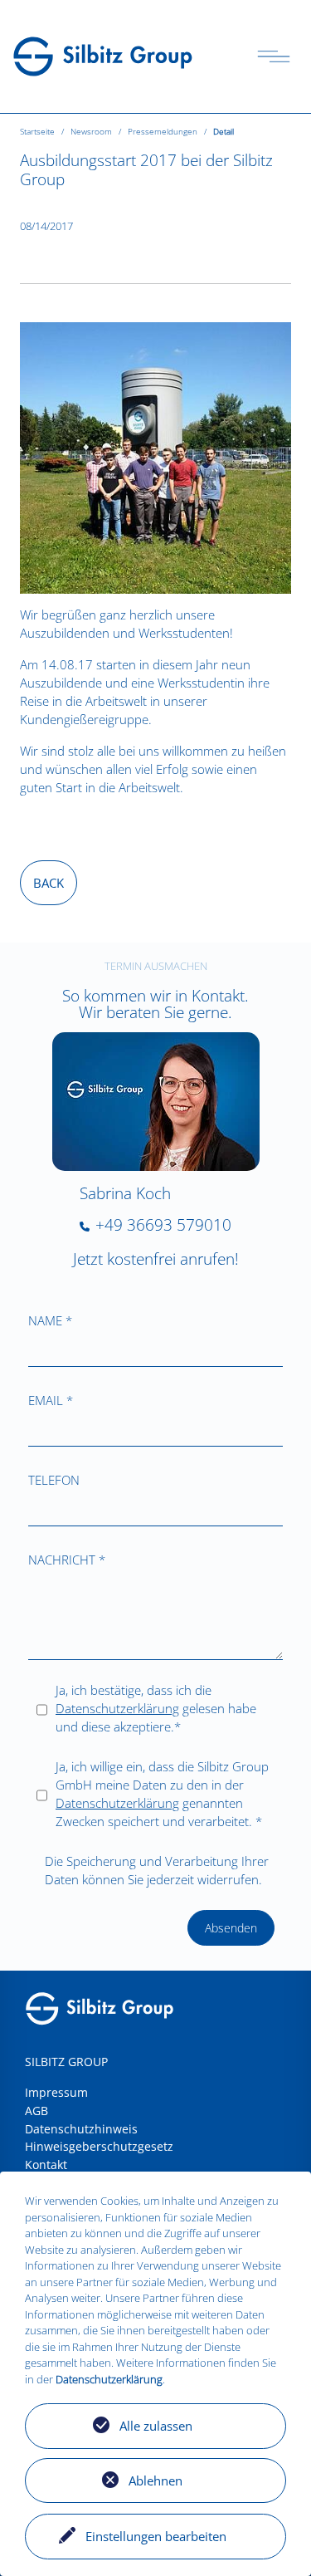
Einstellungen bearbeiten (156, 2536)
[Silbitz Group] (103, 55)
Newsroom (91, 132)
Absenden (231, 1928)
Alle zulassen (156, 2426)
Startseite (37, 132)
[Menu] (274, 56)
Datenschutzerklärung (117, 1708)
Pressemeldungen (163, 132)
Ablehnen (155, 2481)
